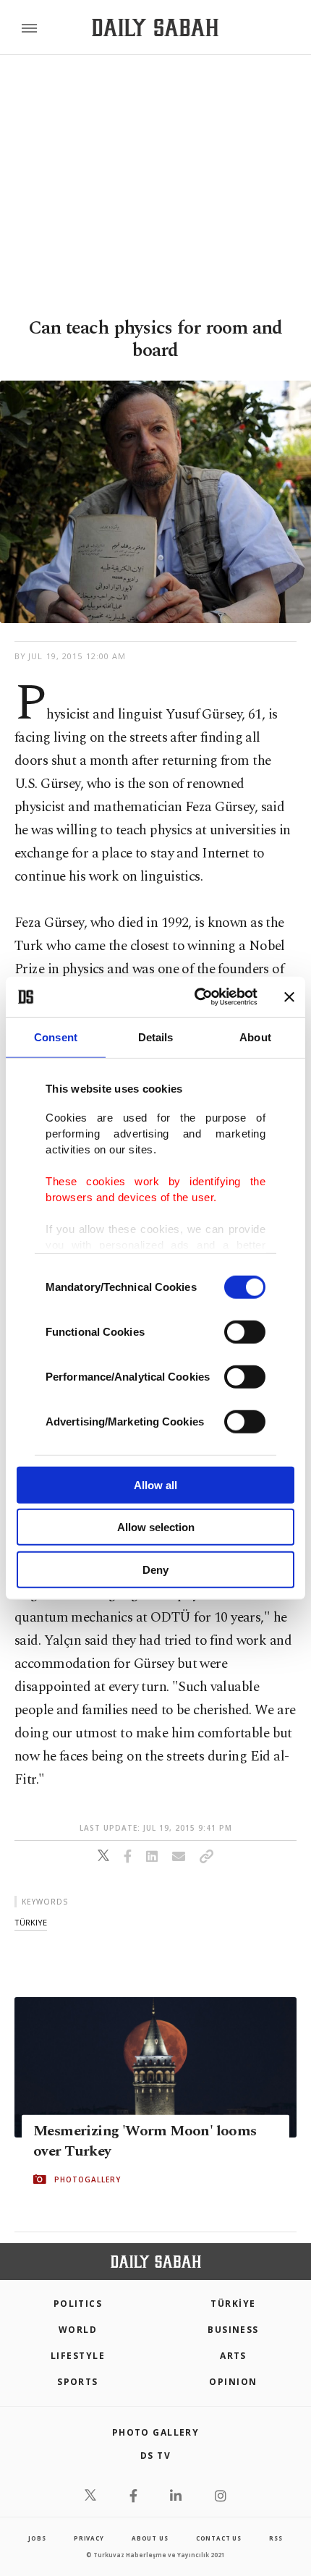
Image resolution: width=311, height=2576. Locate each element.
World (78, 2330)
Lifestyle (78, 2356)
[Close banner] (289, 997)
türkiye (31, 1922)
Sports (78, 2382)
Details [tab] (156, 1037)
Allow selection (156, 1527)
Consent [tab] (56, 1037)
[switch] (245, 1331)
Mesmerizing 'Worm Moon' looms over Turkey (145, 2141)
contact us (219, 2538)
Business (233, 2330)
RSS (276, 2538)
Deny (155, 1569)
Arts (233, 2356)
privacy (89, 2538)
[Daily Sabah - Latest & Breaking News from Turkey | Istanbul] (155, 28)
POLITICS (78, 2304)
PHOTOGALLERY (88, 2179)
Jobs (37, 2538)
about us (150, 2538)
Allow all (155, 1484)
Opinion (233, 2382)
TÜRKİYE (233, 2304)
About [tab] (255, 1037)
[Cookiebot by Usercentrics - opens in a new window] (196, 997)
